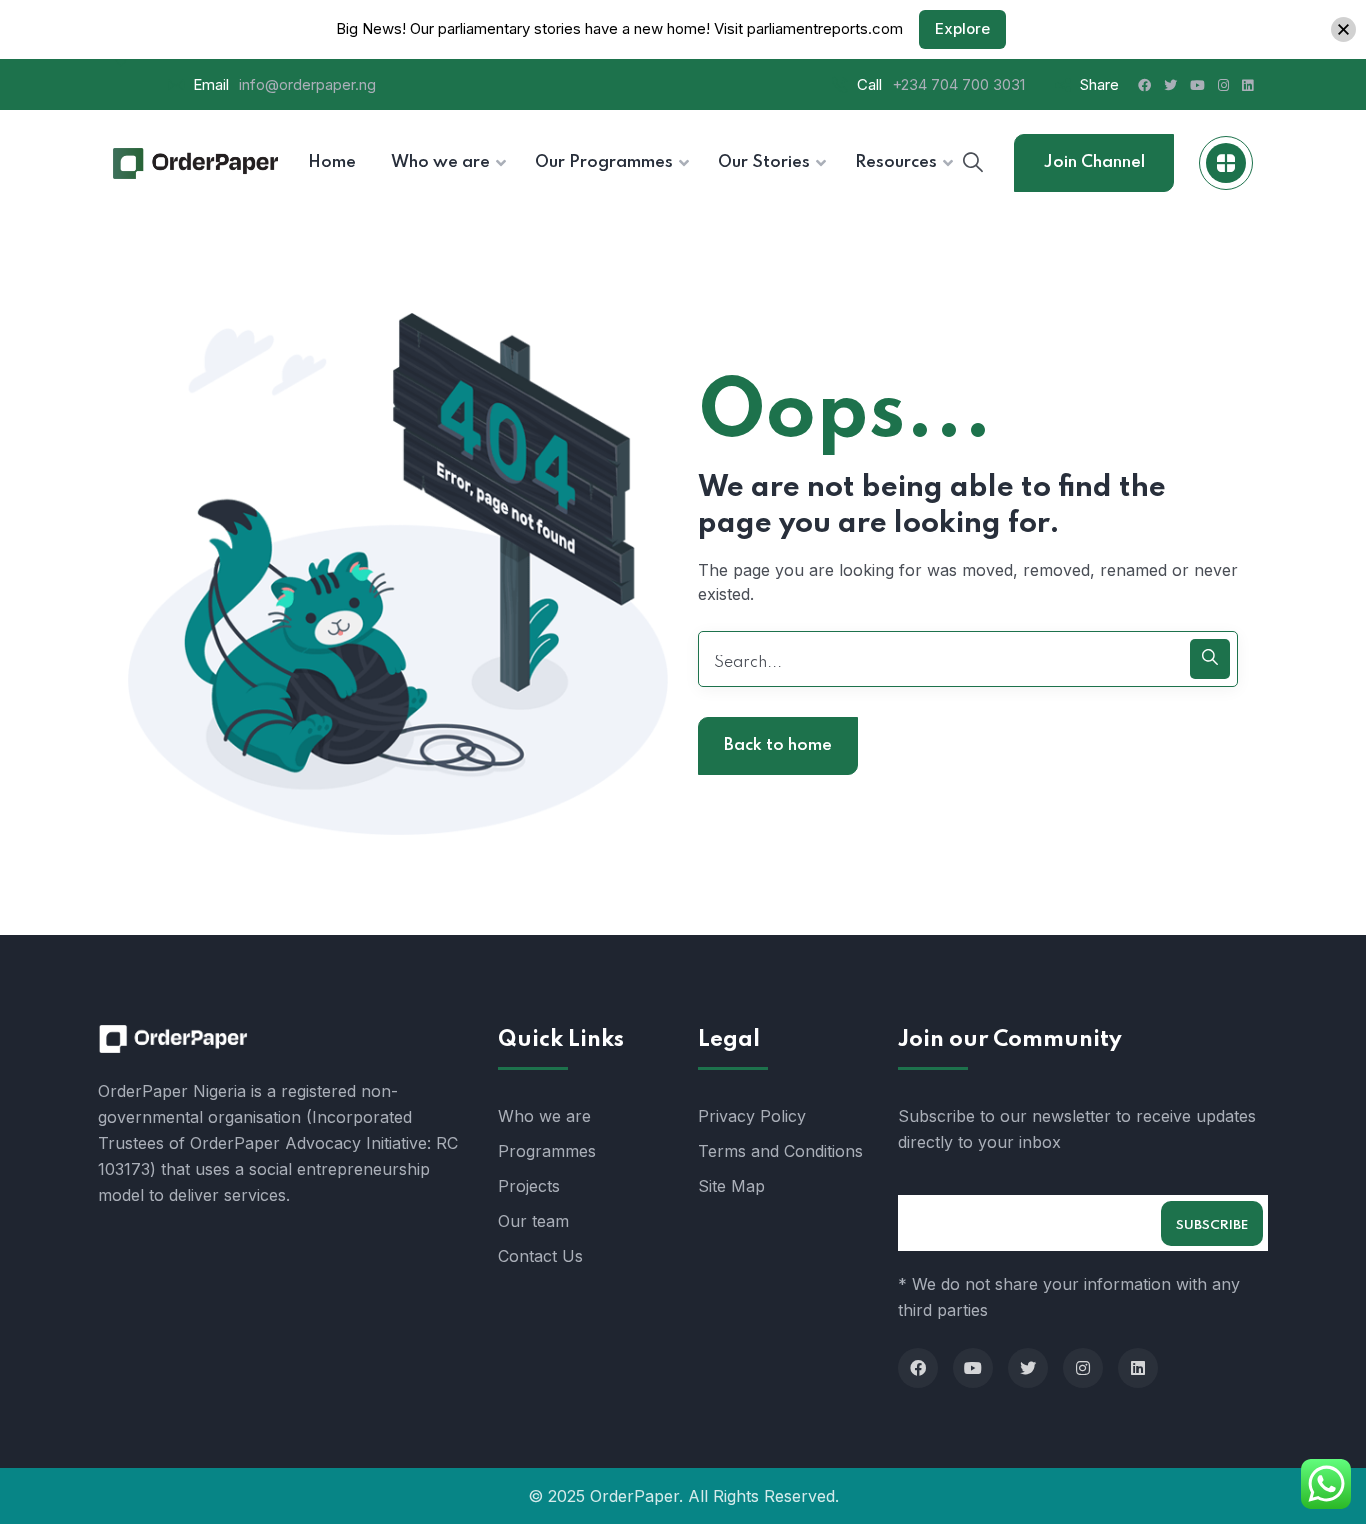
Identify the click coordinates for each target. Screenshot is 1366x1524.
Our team (533, 1221)
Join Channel (1094, 162)
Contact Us (540, 1256)
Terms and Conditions (780, 1151)
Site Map (731, 1186)
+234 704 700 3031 (958, 84)
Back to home (778, 745)
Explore (962, 28)
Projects (529, 1186)
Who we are (544, 1116)
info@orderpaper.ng (307, 84)
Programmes (547, 1151)
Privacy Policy (752, 1116)
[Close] (1343, 29)
